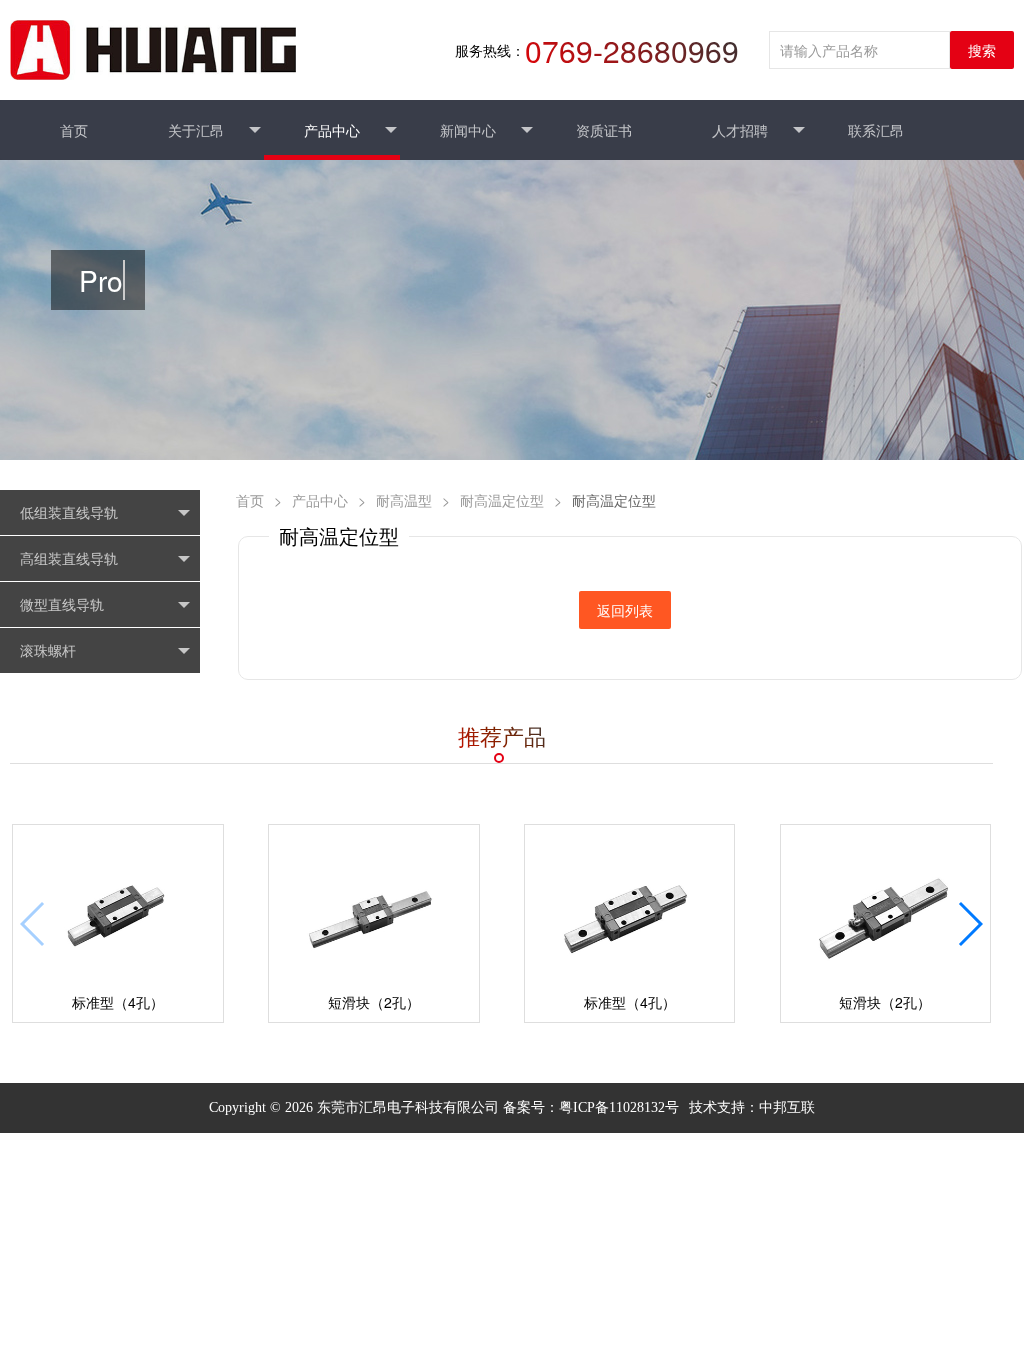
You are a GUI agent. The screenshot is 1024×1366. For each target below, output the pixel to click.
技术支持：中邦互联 (752, 1107)
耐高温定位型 (502, 500)
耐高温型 (404, 500)
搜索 (982, 50)
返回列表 (625, 610)
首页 (250, 500)
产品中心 (320, 500)
